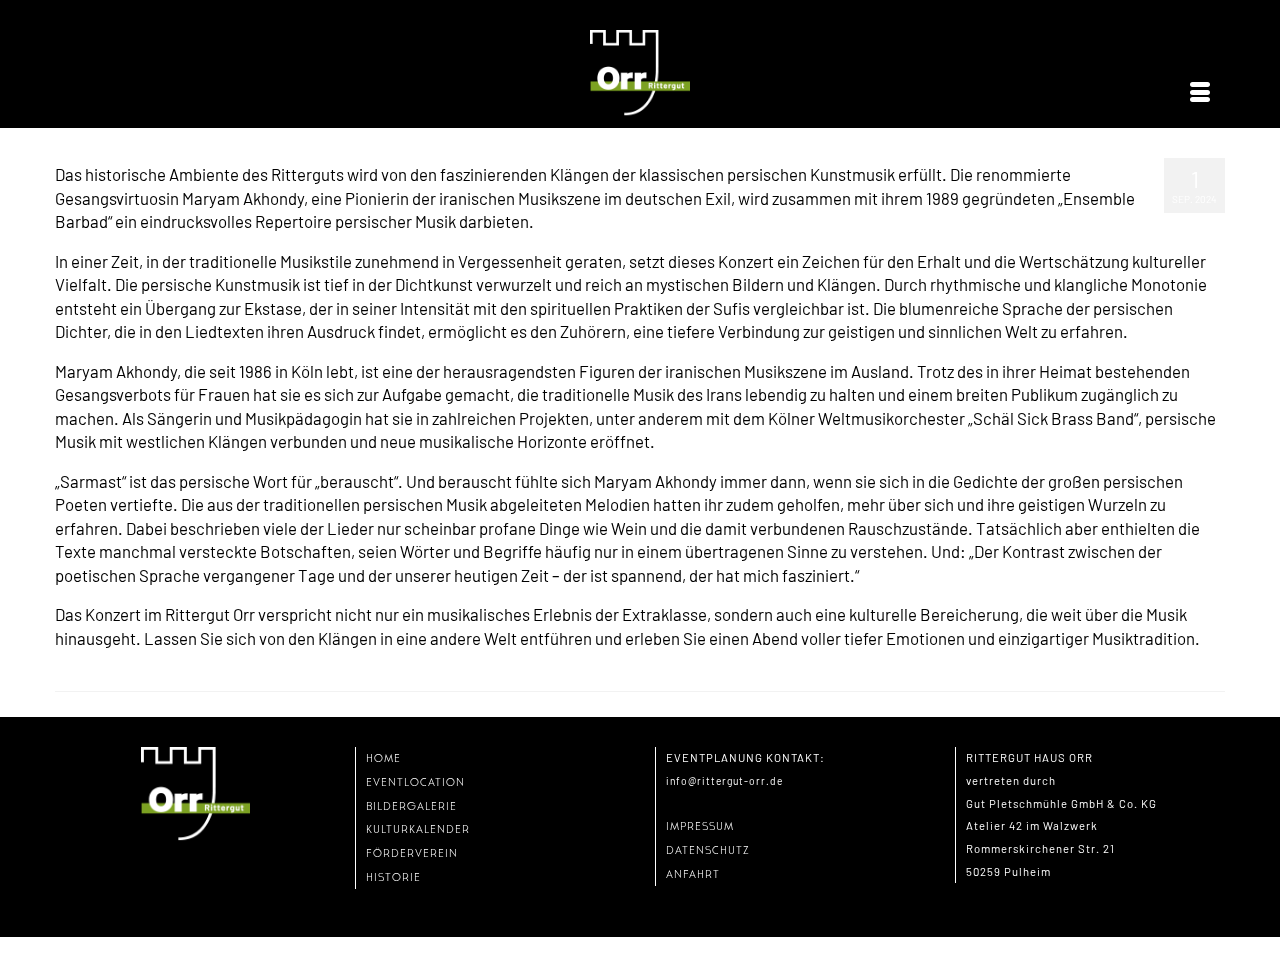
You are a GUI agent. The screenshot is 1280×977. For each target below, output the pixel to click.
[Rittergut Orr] (640, 73)
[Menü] (1200, 93)
